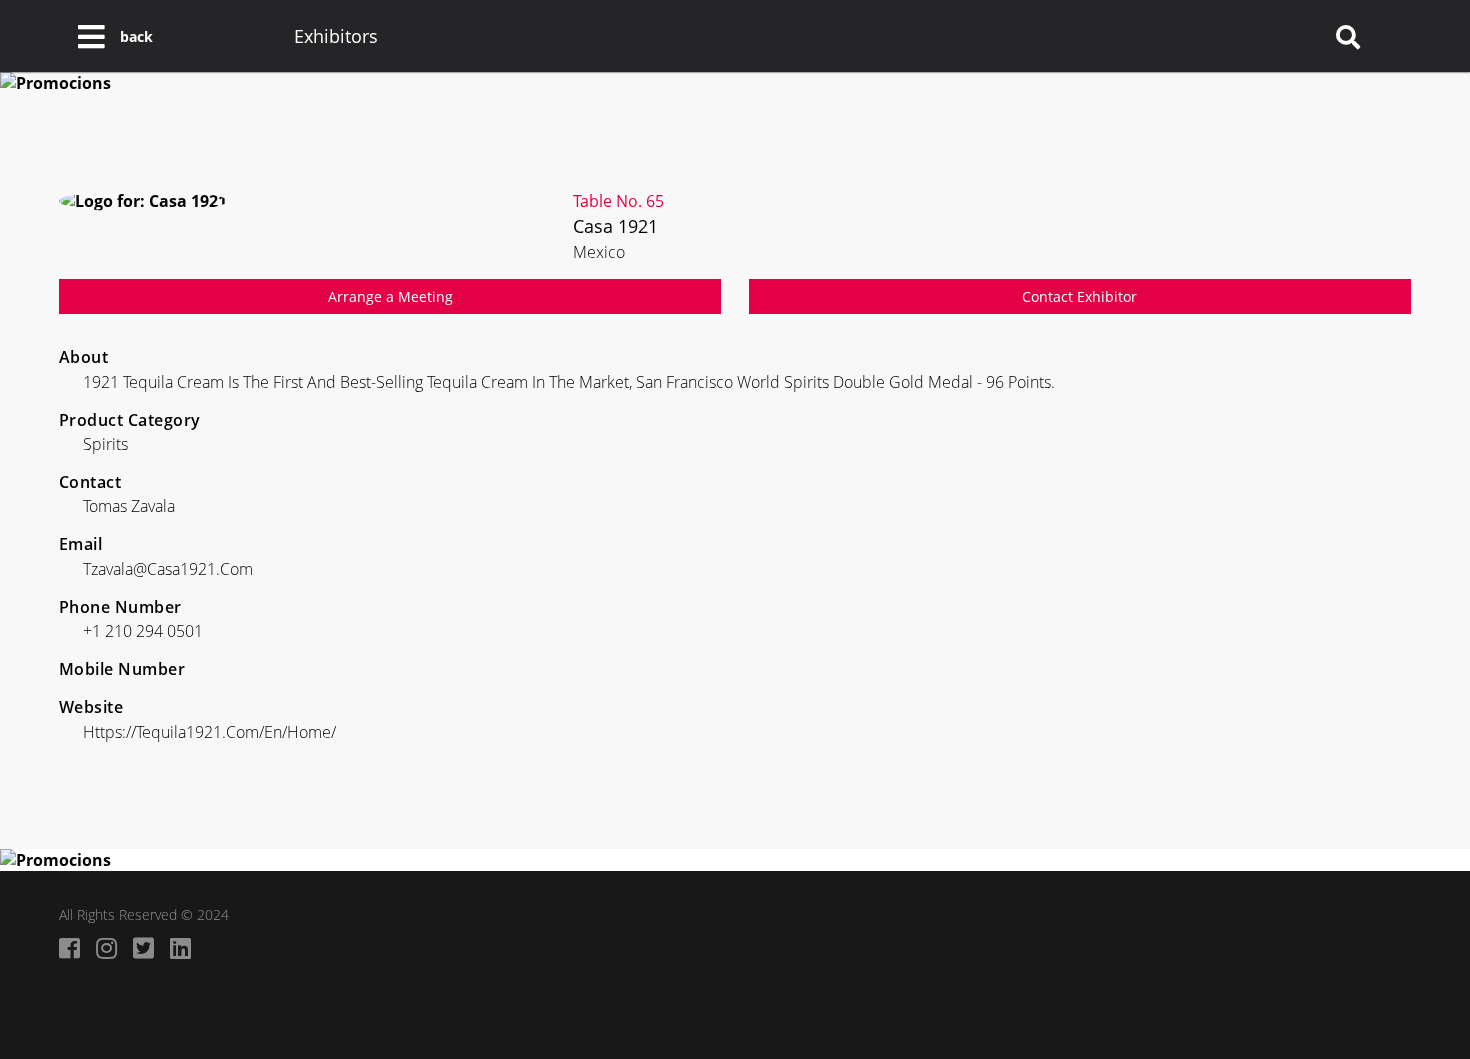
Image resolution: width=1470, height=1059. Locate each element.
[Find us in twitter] (143, 947)
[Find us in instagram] (106, 947)
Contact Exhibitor (1079, 296)
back (136, 36)
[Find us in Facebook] (69, 947)
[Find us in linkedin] (180, 947)
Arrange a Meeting (390, 296)
